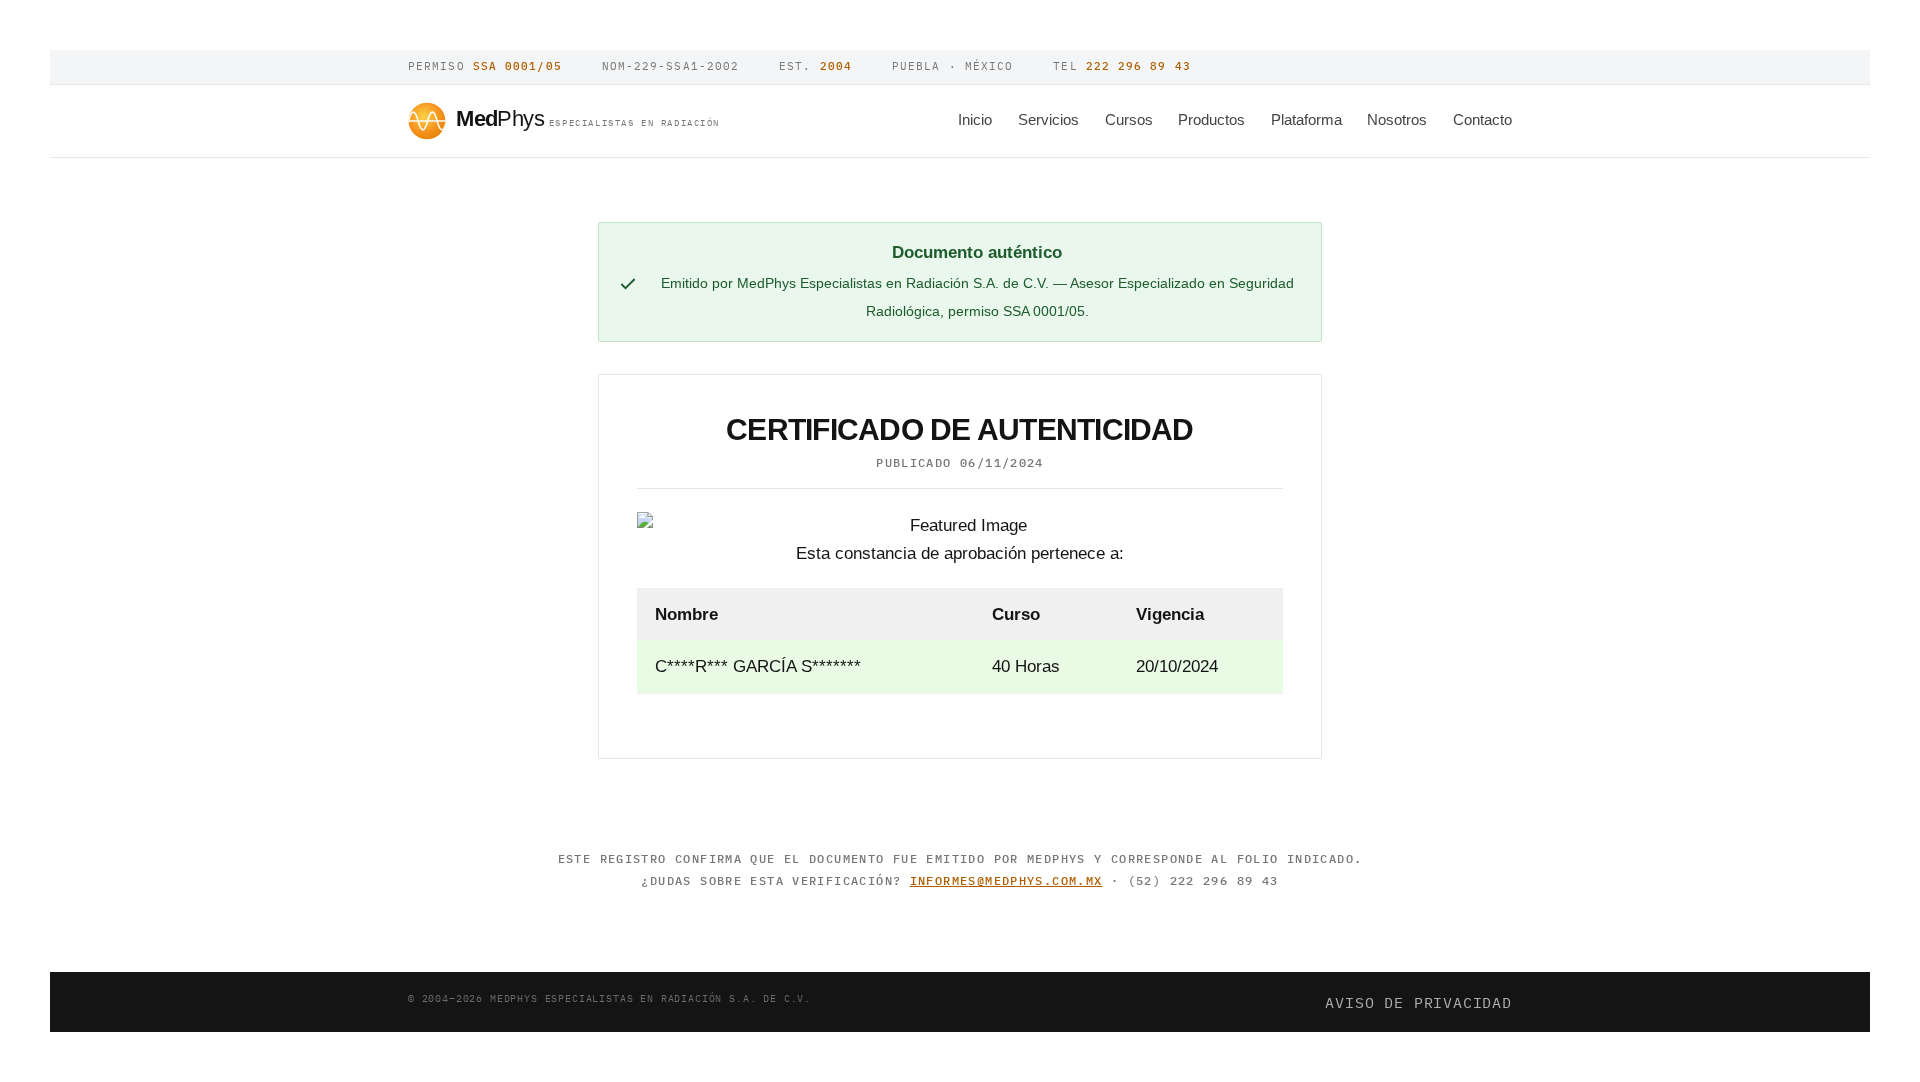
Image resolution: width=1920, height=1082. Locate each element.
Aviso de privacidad (1418, 1002)
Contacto (1482, 119)
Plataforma (1306, 119)
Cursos (1129, 119)
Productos (1211, 119)
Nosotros (1397, 119)
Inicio (975, 119)
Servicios (1048, 119)
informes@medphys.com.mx (1006, 880)
